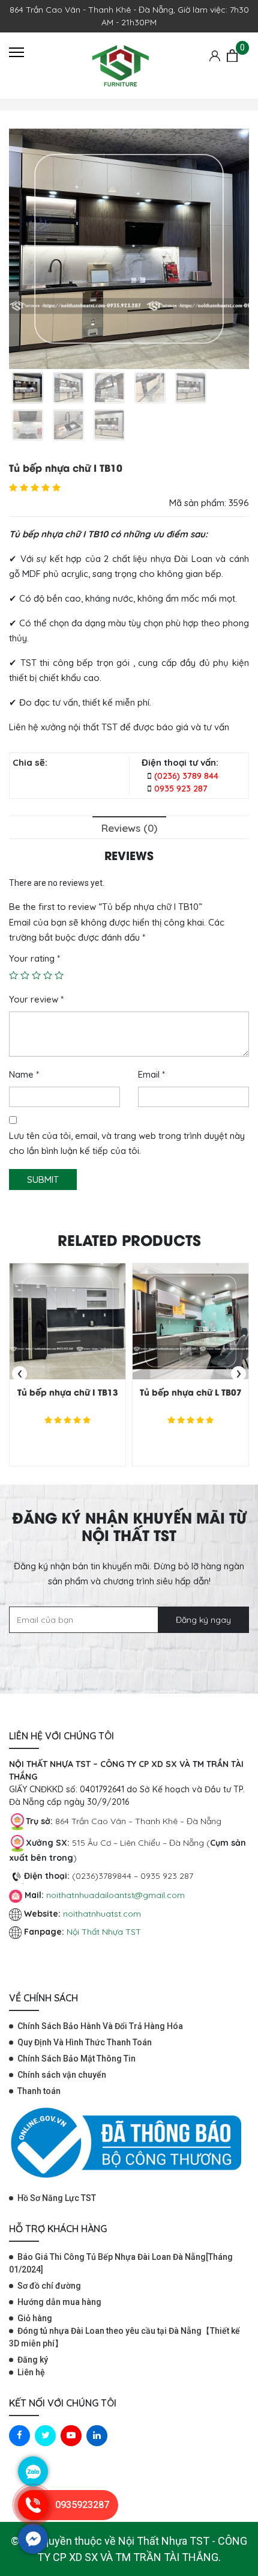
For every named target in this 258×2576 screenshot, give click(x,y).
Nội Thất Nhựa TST (104, 1932)
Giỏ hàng (35, 2318)
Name (24, 1074)
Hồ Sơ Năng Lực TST (57, 2198)
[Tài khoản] (215, 55)
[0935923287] (33, 2517)
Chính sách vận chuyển (62, 2075)
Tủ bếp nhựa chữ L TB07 (191, 1392)
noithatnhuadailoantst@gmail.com (115, 1895)
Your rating (34, 958)
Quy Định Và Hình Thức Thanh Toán (85, 2042)
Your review (36, 999)
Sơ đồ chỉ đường (49, 2286)
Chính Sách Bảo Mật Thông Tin (76, 2059)
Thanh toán (39, 2091)
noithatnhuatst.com (103, 1914)
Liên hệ (31, 2372)
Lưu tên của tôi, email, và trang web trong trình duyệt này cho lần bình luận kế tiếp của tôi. (127, 1143)
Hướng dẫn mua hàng (59, 2302)
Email (151, 1074)
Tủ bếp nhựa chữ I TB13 (68, 1392)
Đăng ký (33, 2360)
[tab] (129, 827)
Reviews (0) (129, 828)
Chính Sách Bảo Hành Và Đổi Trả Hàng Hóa (100, 2026)
